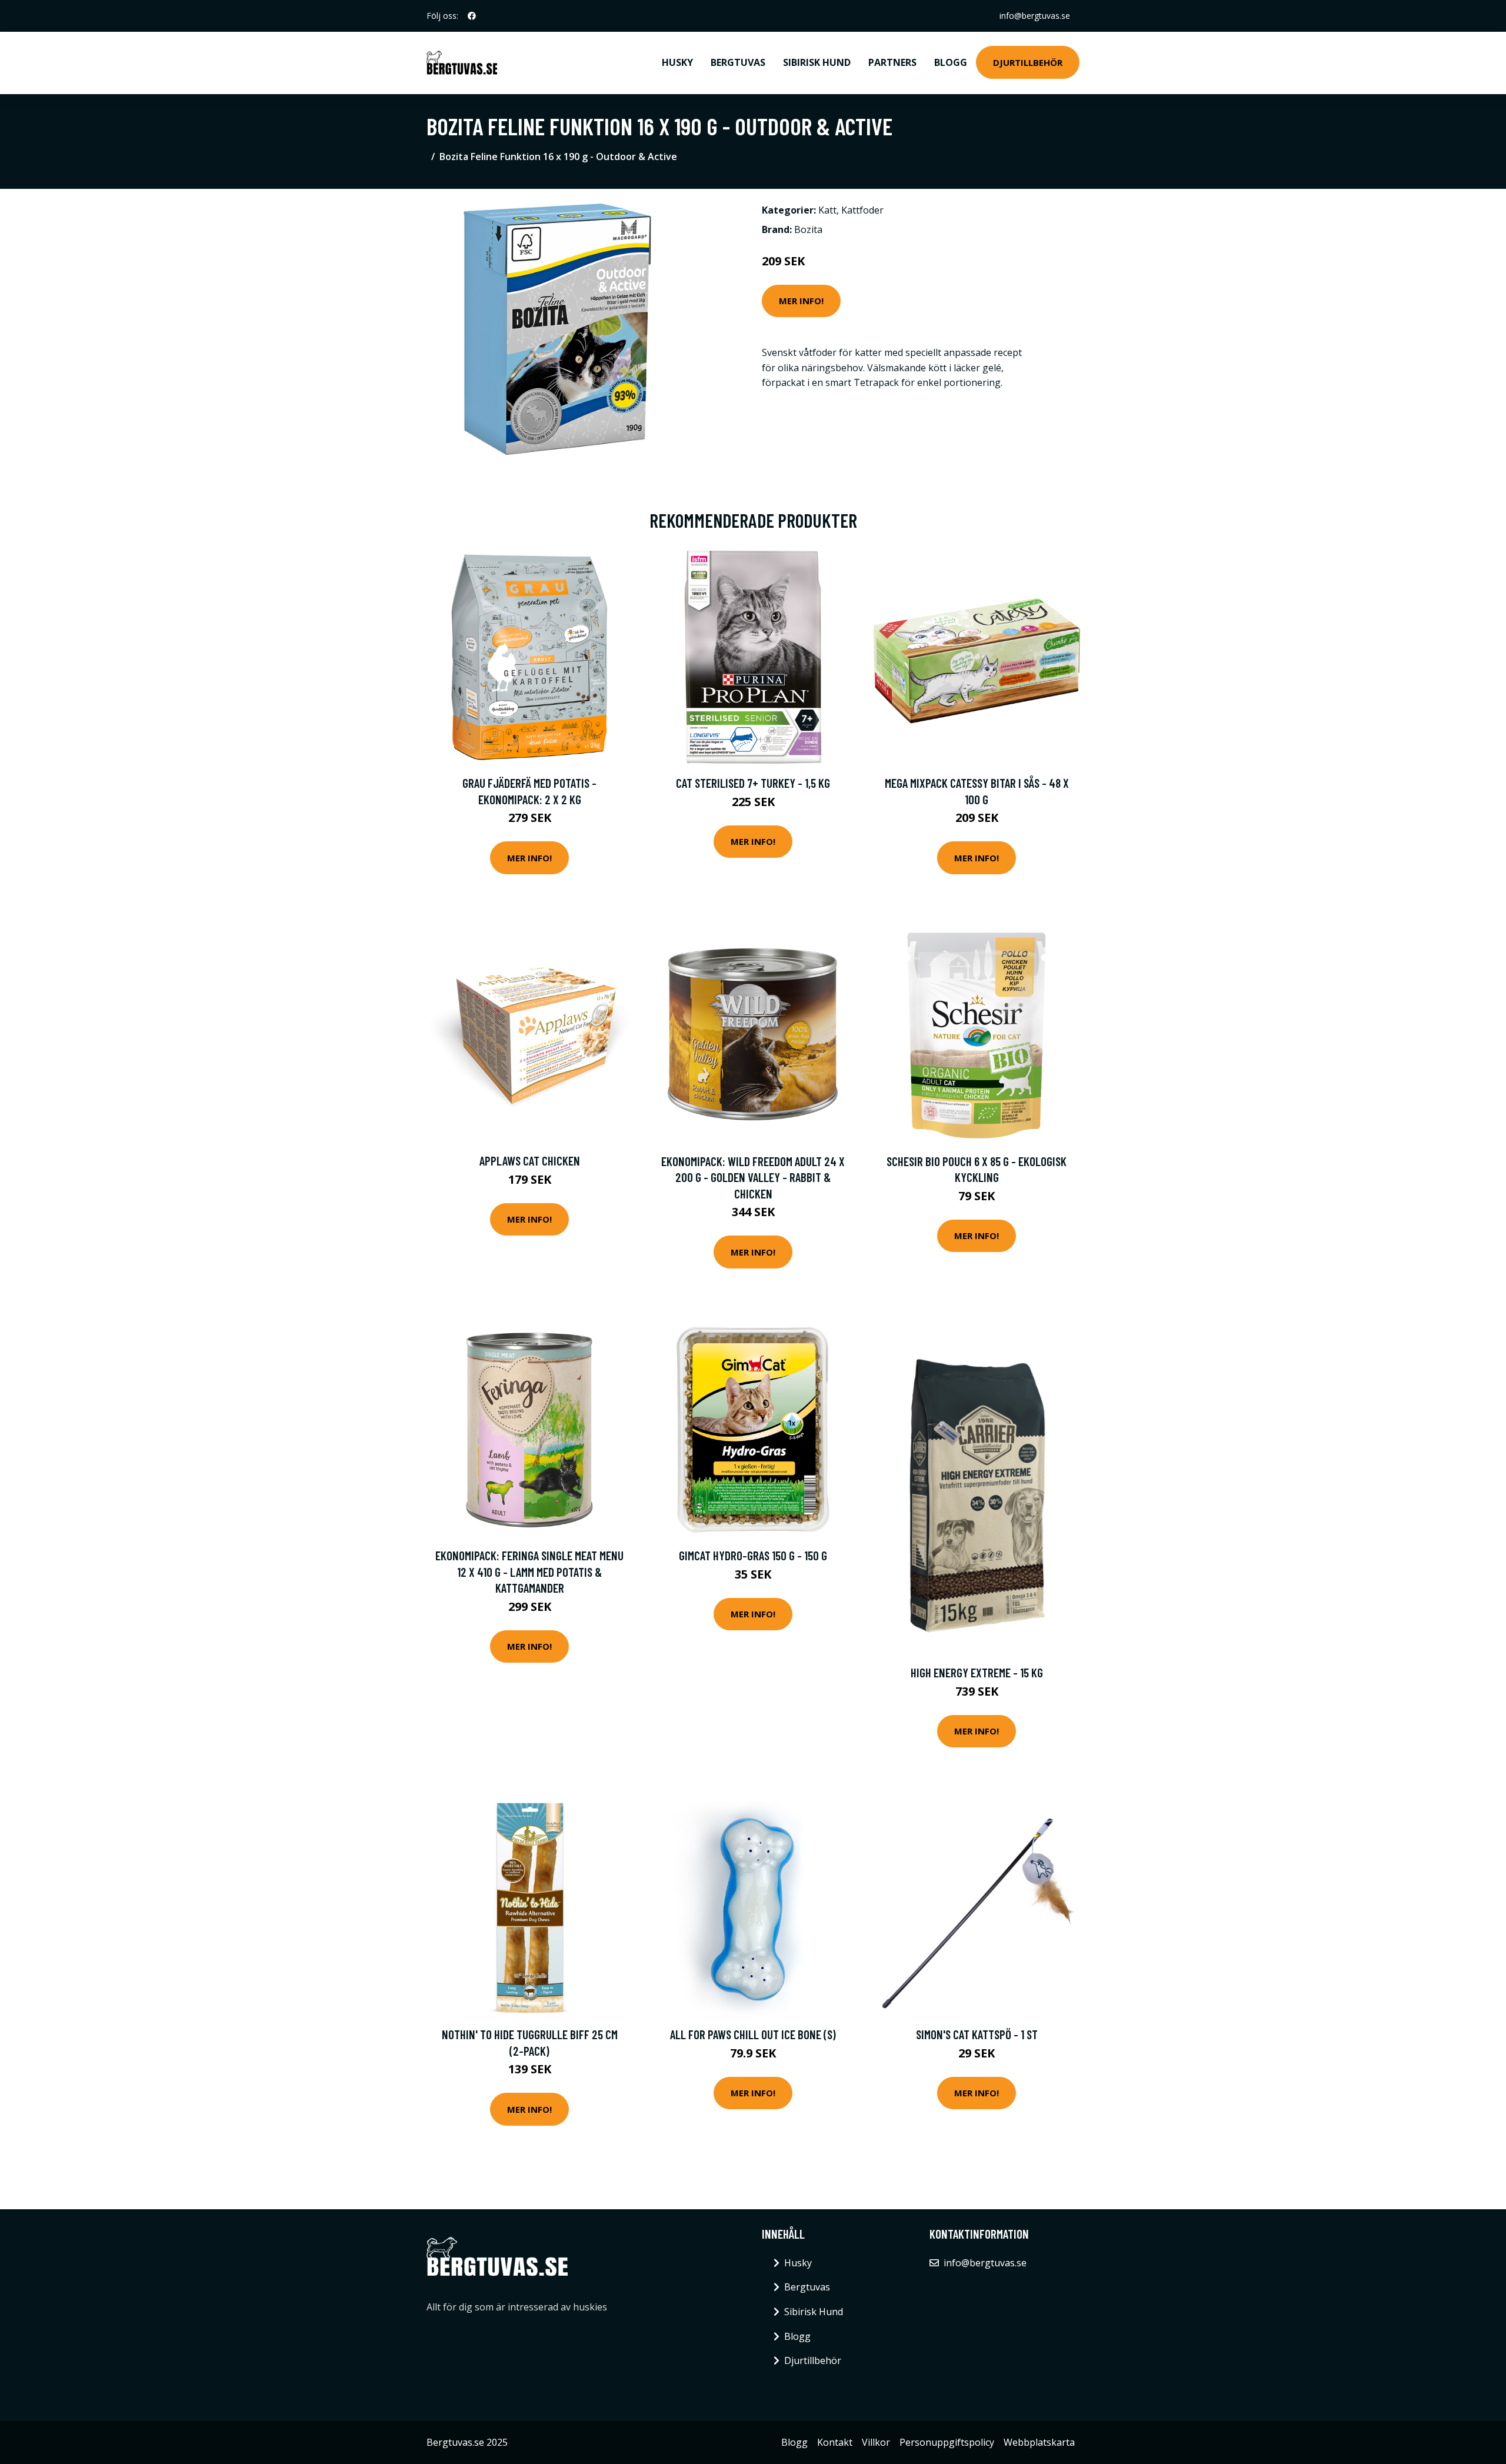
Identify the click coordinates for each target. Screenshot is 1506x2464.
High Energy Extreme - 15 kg (977, 1672)
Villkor (876, 2442)
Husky (677, 62)
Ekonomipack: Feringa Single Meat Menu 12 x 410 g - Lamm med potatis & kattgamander (529, 1571)
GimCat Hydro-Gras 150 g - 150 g (753, 1555)
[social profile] (472, 16)
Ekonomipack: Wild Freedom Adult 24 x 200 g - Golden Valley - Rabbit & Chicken (753, 1177)
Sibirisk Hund (817, 62)
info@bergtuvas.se (1035, 16)
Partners (892, 62)
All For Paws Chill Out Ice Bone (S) (753, 2034)
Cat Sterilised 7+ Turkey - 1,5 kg (753, 783)
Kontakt (835, 2442)
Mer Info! (801, 301)
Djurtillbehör (1028, 62)
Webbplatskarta (1039, 2442)
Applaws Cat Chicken (530, 1161)
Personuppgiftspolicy (947, 2442)
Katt (827, 210)
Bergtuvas (738, 62)
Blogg (951, 62)
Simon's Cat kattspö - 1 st (977, 2034)
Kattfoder (862, 210)
